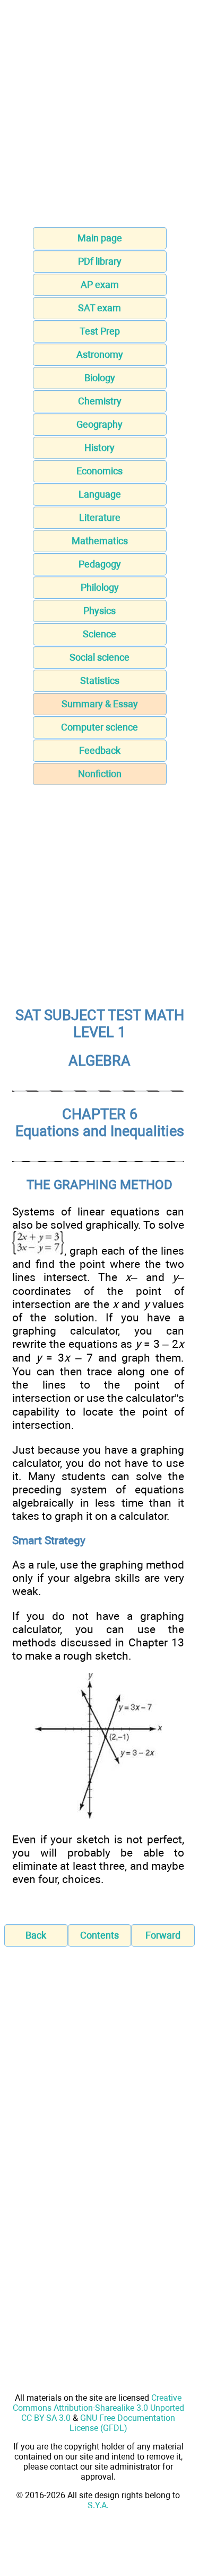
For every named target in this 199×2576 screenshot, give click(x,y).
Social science (99, 657)
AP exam (100, 285)
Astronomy (100, 354)
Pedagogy (100, 564)
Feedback (100, 750)
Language (100, 494)
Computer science (99, 727)
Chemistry (100, 401)
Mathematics (100, 541)
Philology (100, 587)
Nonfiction (100, 774)
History (99, 448)
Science (99, 634)
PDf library (100, 261)
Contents (99, 1935)
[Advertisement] (99, 117)
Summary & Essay (100, 704)
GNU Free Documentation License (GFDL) (123, 2423)
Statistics (100, 681)
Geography (99, 424)
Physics (99, 611)
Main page (100, 238)
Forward (163, 1935)
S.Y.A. (98, 2505)
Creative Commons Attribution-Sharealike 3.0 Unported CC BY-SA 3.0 (98, 2408)
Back (36, 1935)
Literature (100, 517)
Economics (99, 471)
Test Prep (100, 331)
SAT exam (99, 308)
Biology (100, 378)
